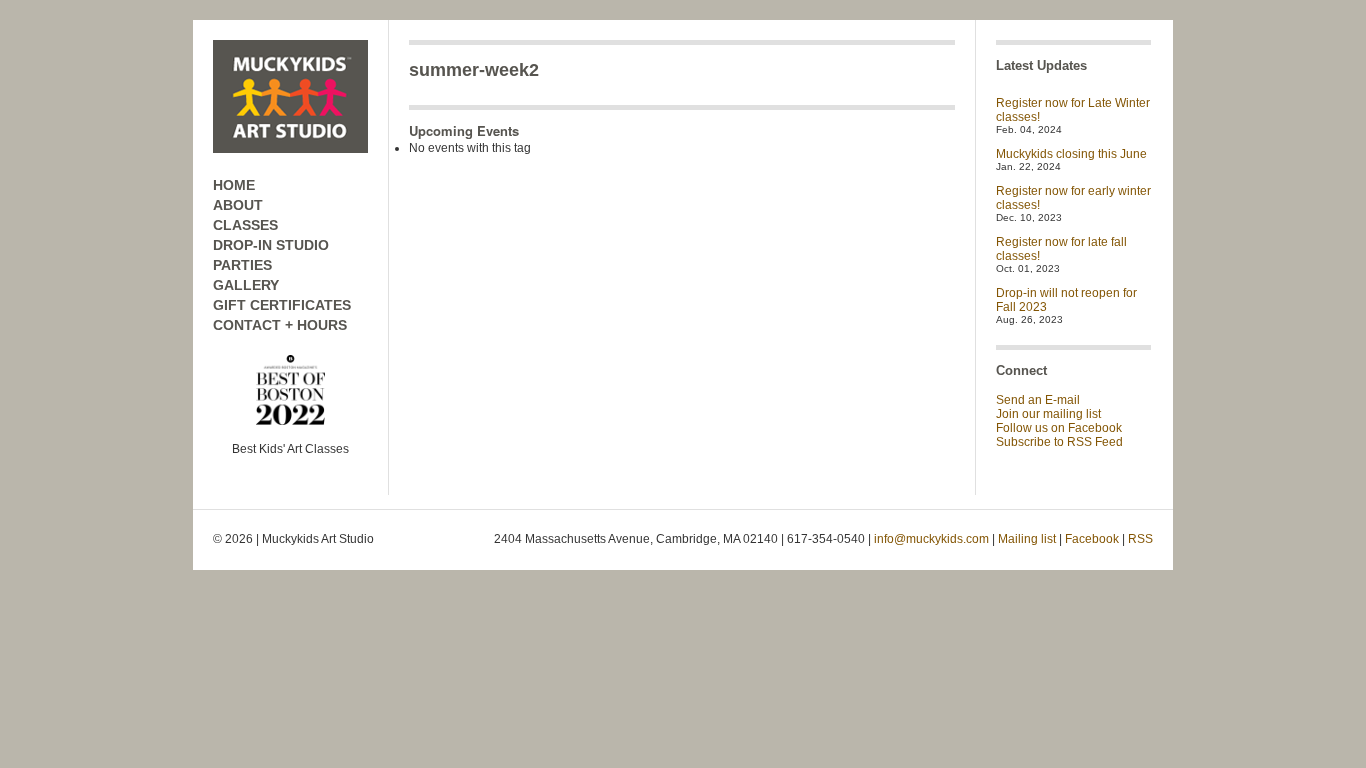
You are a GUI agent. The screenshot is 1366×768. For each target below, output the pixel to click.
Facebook (1092, 539)
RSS (1140, 539)
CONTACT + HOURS (280, 325)
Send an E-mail (1038, 400)
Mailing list (1027, 539)
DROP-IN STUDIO (271, 245)
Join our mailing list (1048, 414)
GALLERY (246, 285)
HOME (234, 185)
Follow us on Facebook (1059, 428)
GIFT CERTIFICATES (282, 305)
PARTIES (242, 265)
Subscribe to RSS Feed (1059, 442)
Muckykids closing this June (1071, 154)
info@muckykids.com (931, 539)
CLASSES (245, 225)
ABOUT (238, 205)
